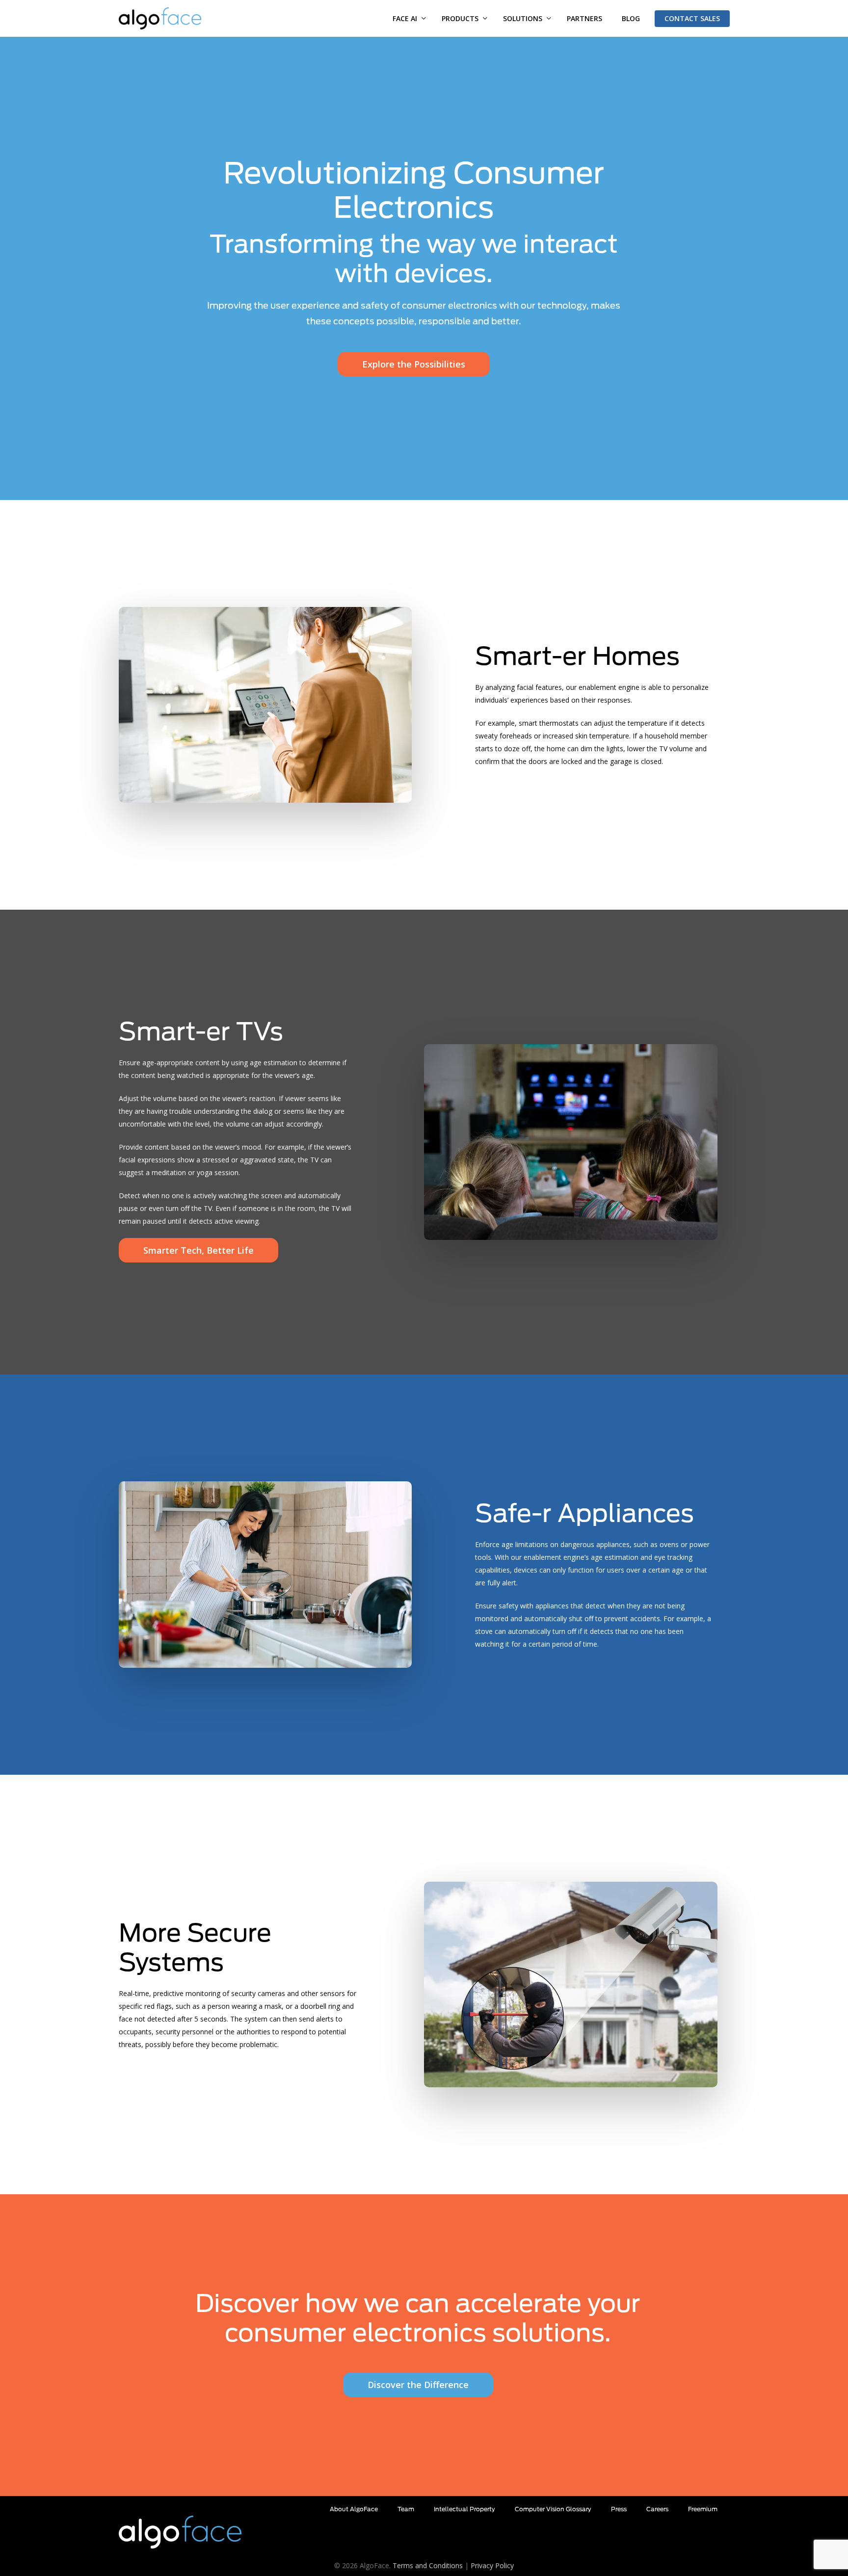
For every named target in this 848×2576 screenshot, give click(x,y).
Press (619, 2509)
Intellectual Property (464, 2509)
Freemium (703, 2509)
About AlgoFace (354, 2509)
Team (406, 2509)
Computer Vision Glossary (553, 2509)
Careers (657, 2509)
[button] (414, 364)
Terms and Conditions (428, 2565)
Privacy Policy (492, 2565)
